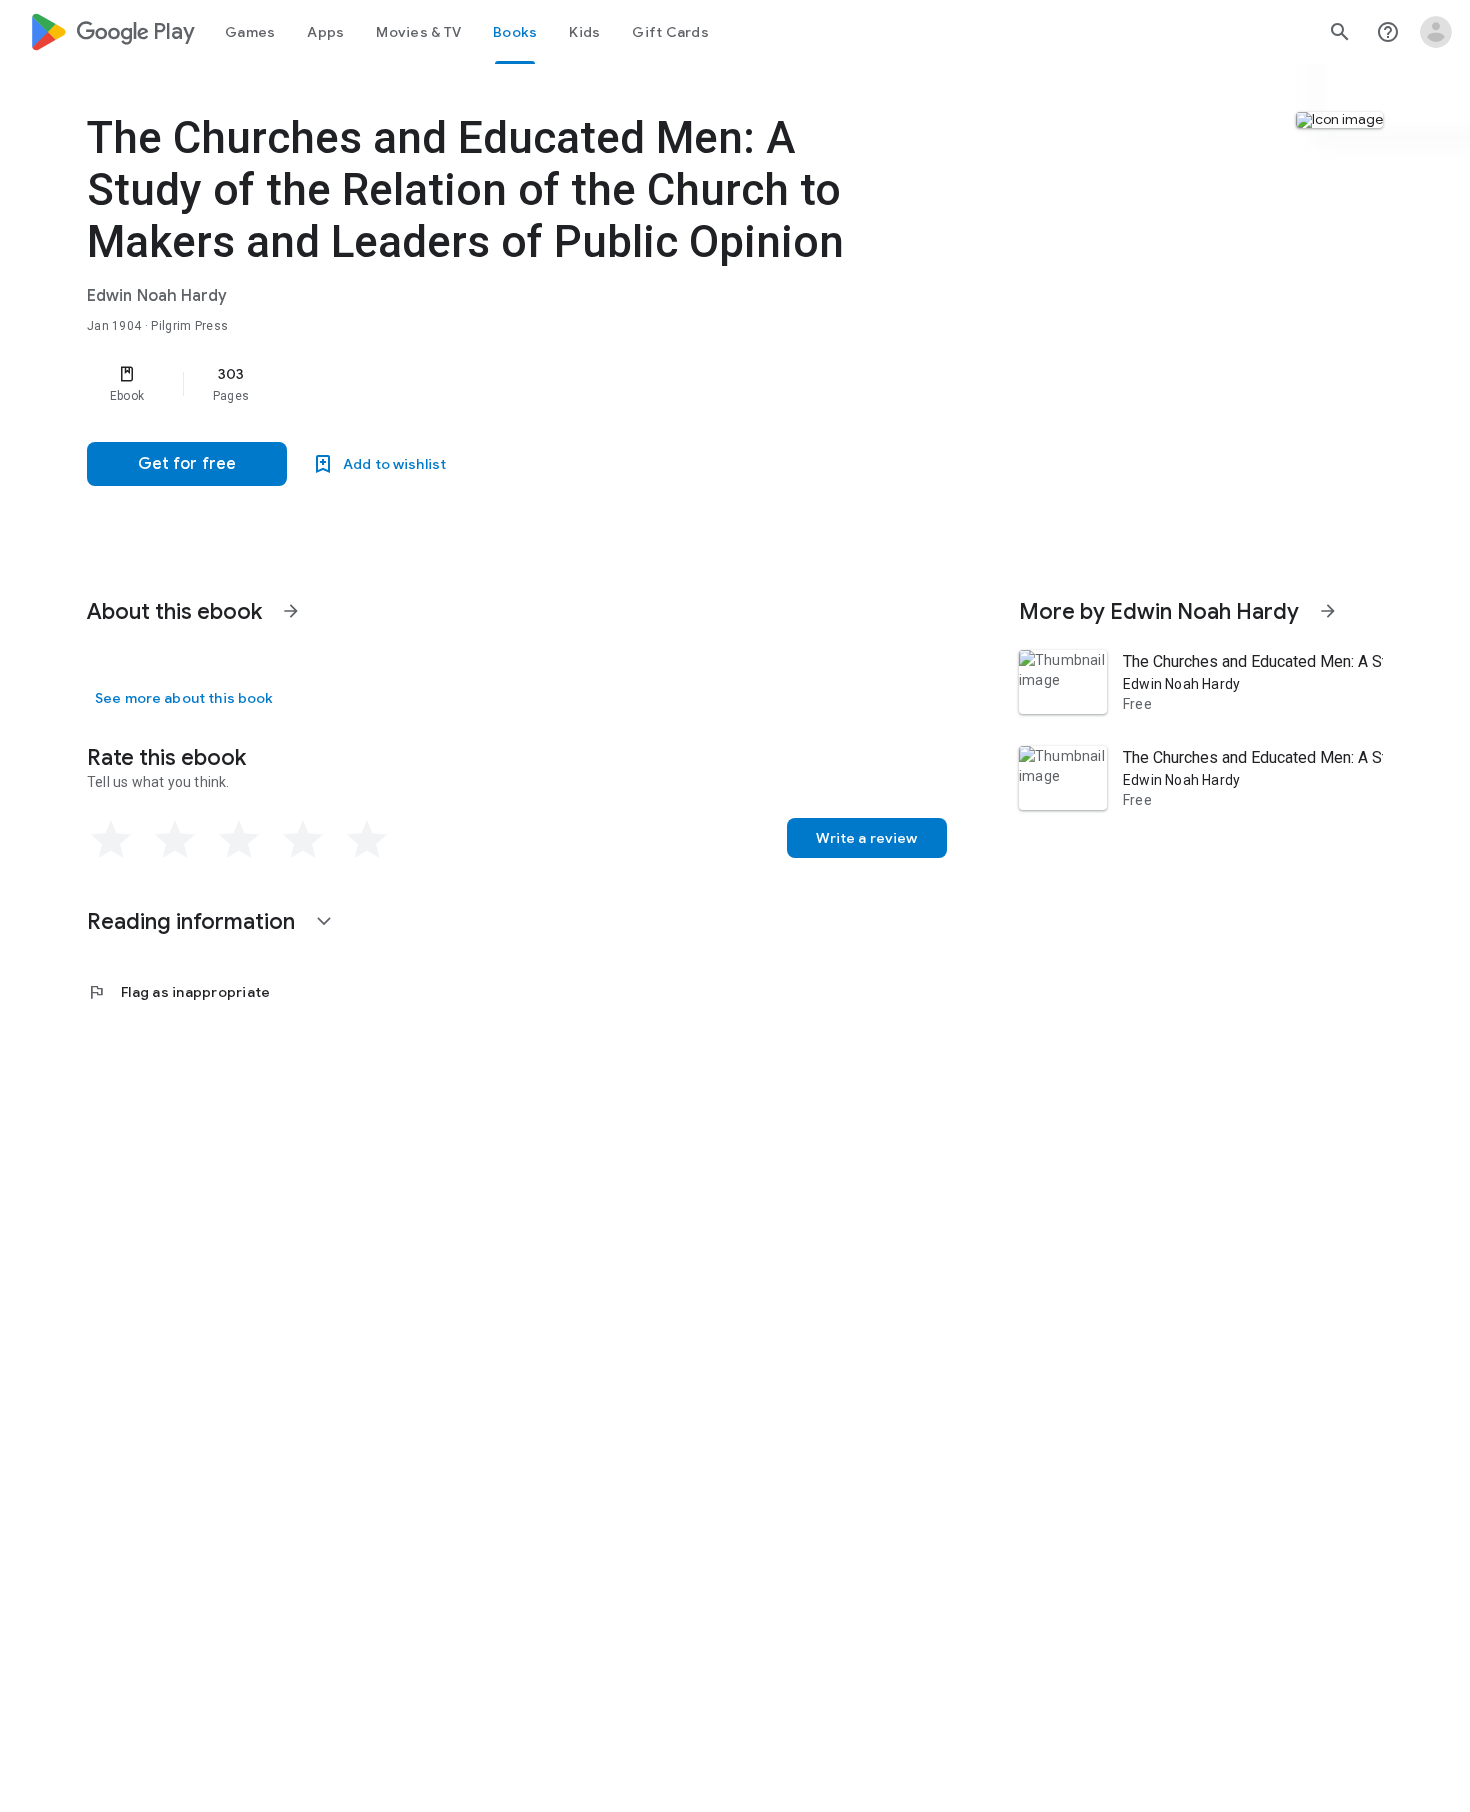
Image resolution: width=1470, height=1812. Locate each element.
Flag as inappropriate (178, 992)
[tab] (250, 32)
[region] (487, 384)
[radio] (111, 840)
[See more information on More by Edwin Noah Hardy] (1328, 611)
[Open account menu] (1436, 32)
